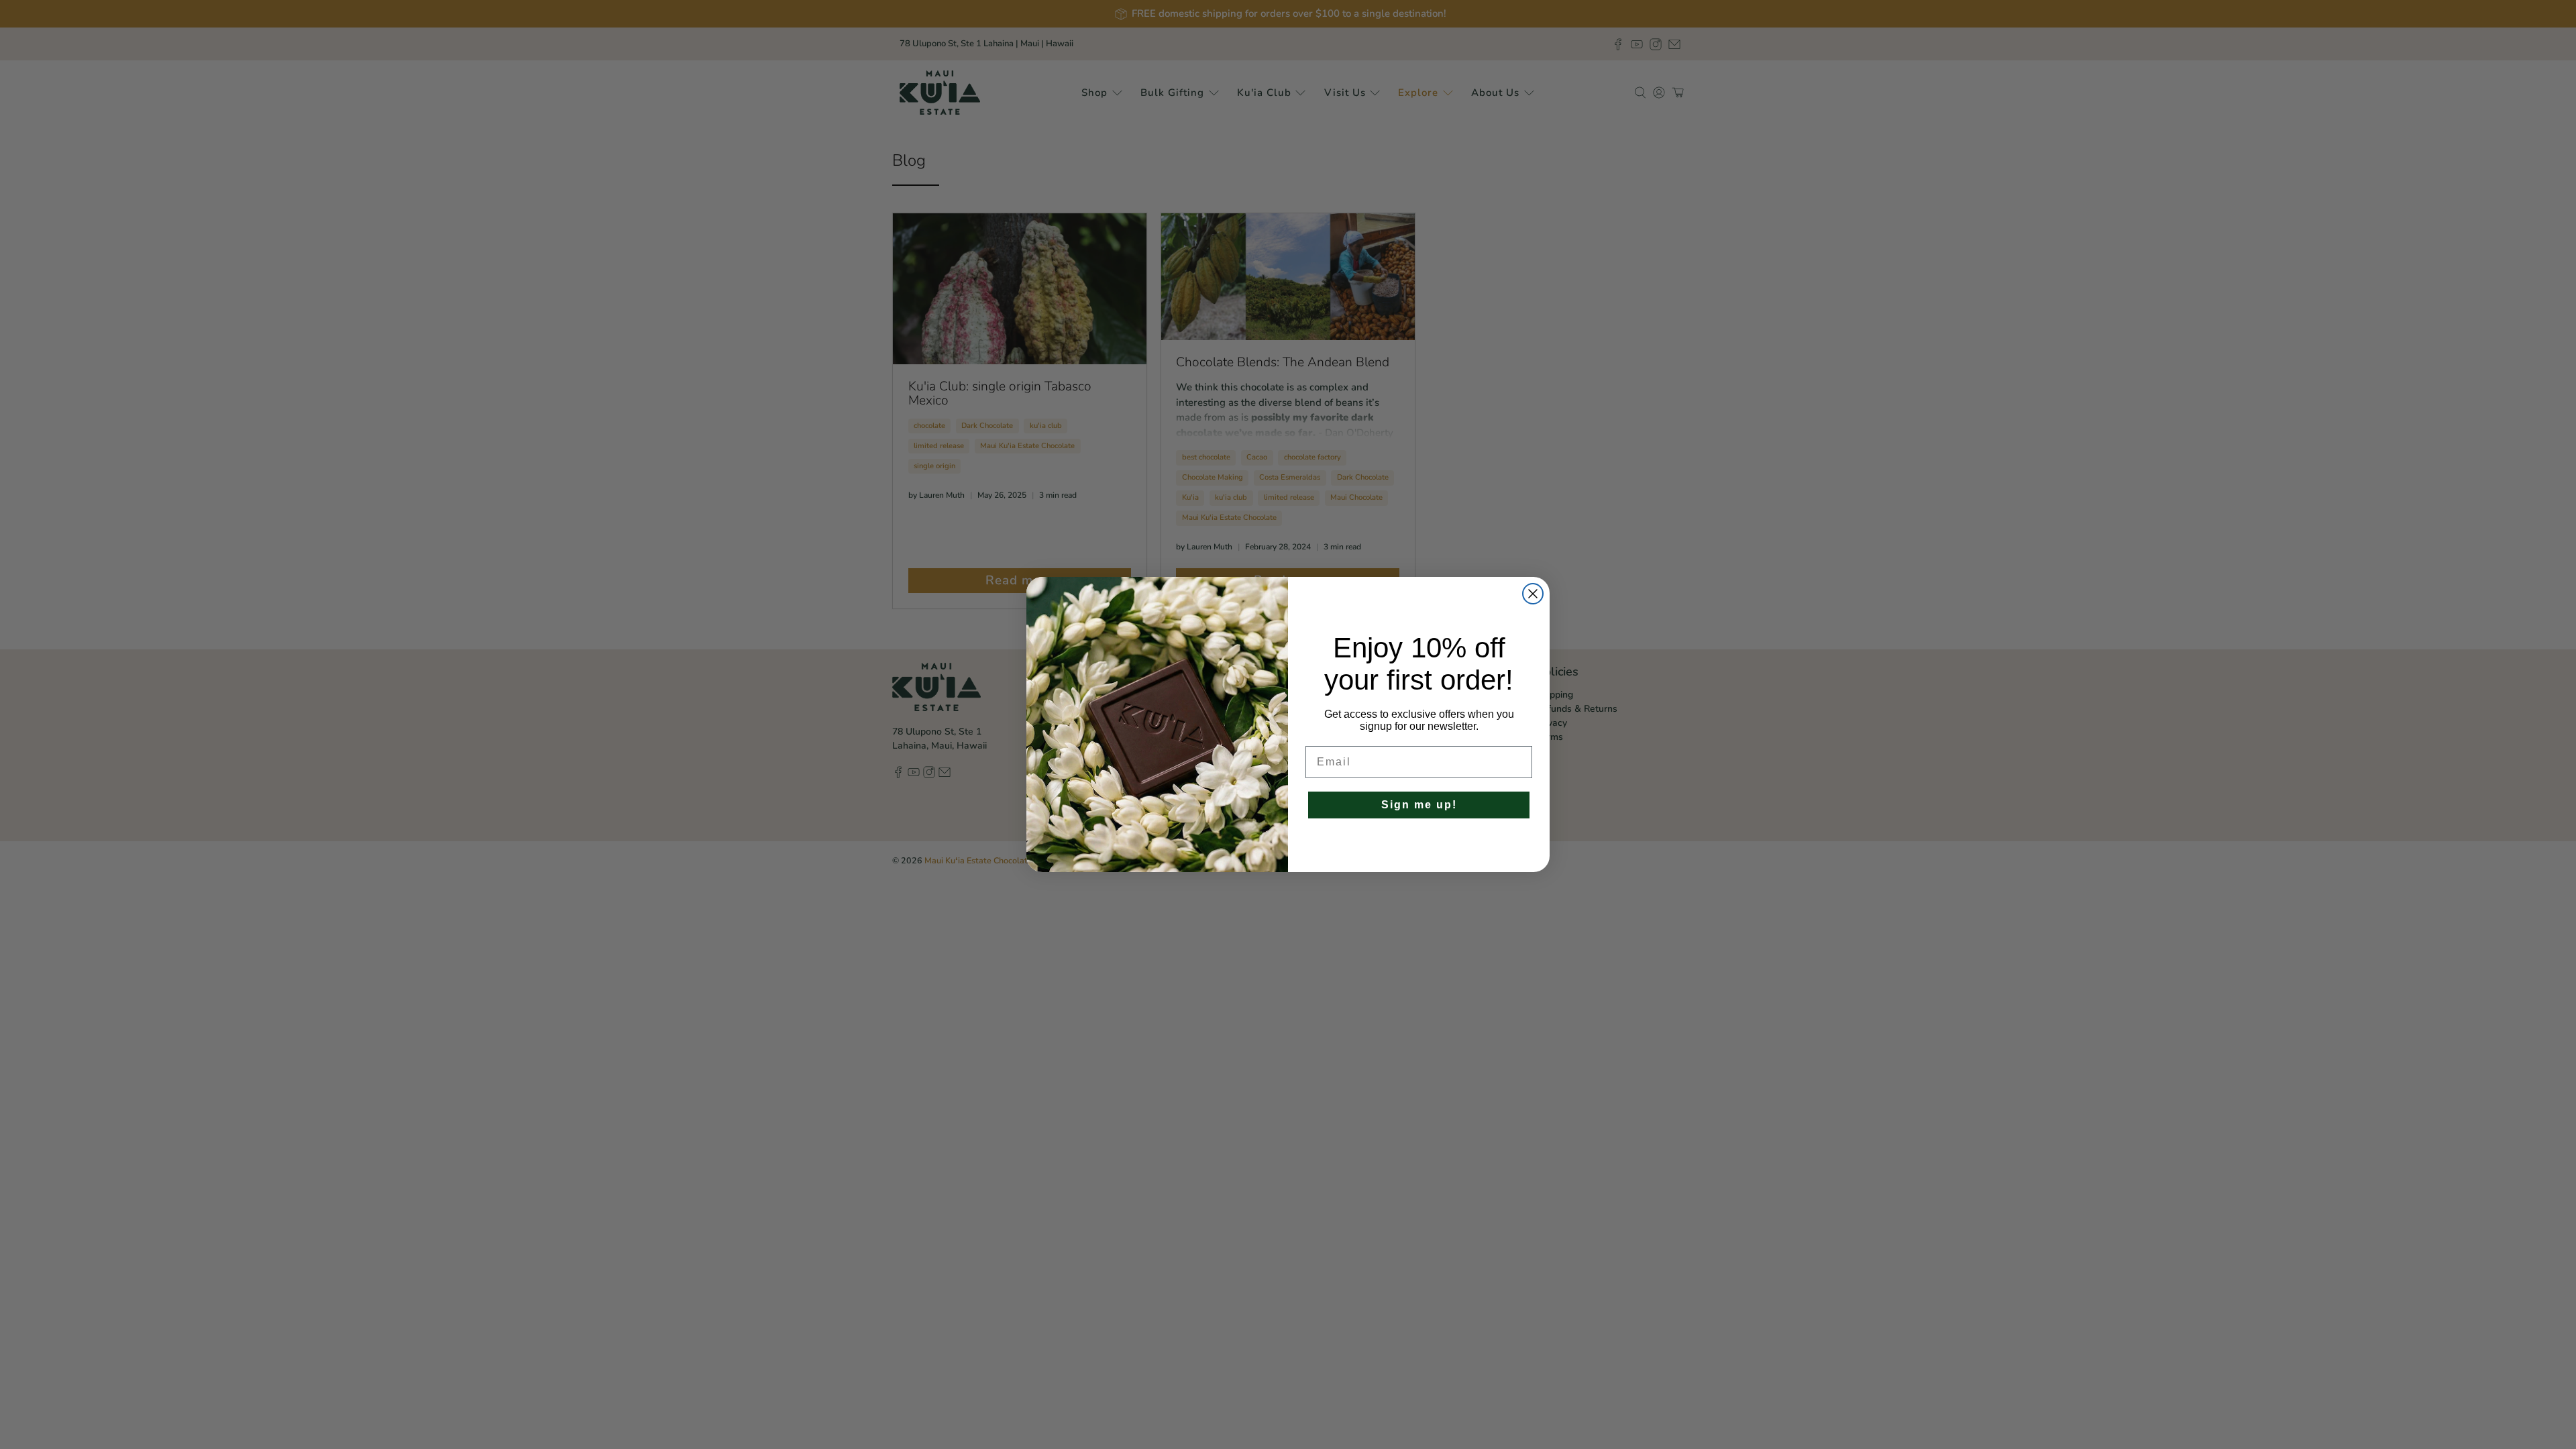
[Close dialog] (1533, 594)
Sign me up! (1419, 805)
